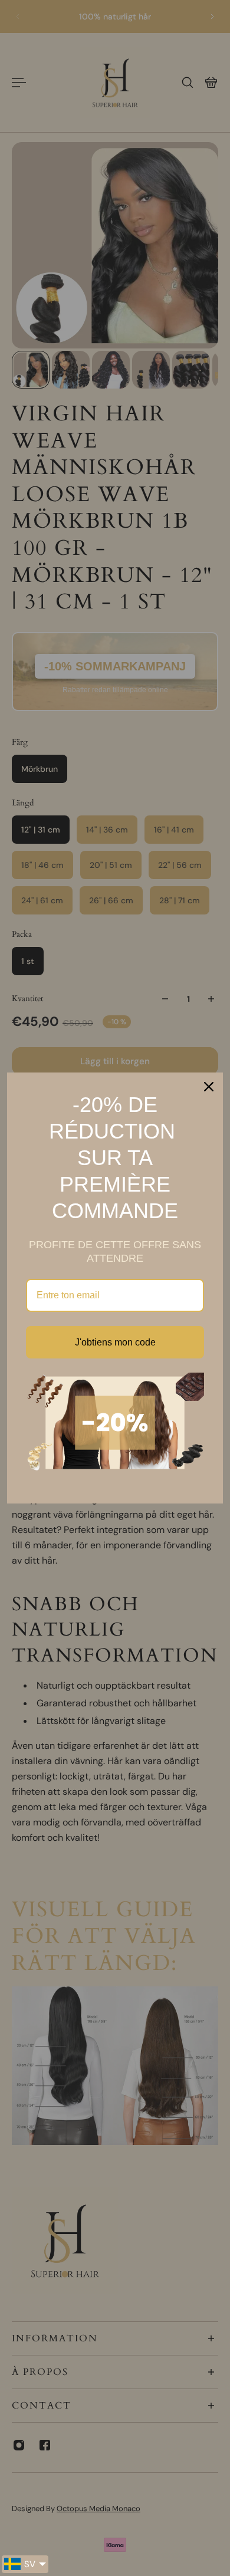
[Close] (209, 1087)
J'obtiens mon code (115, 1342)
